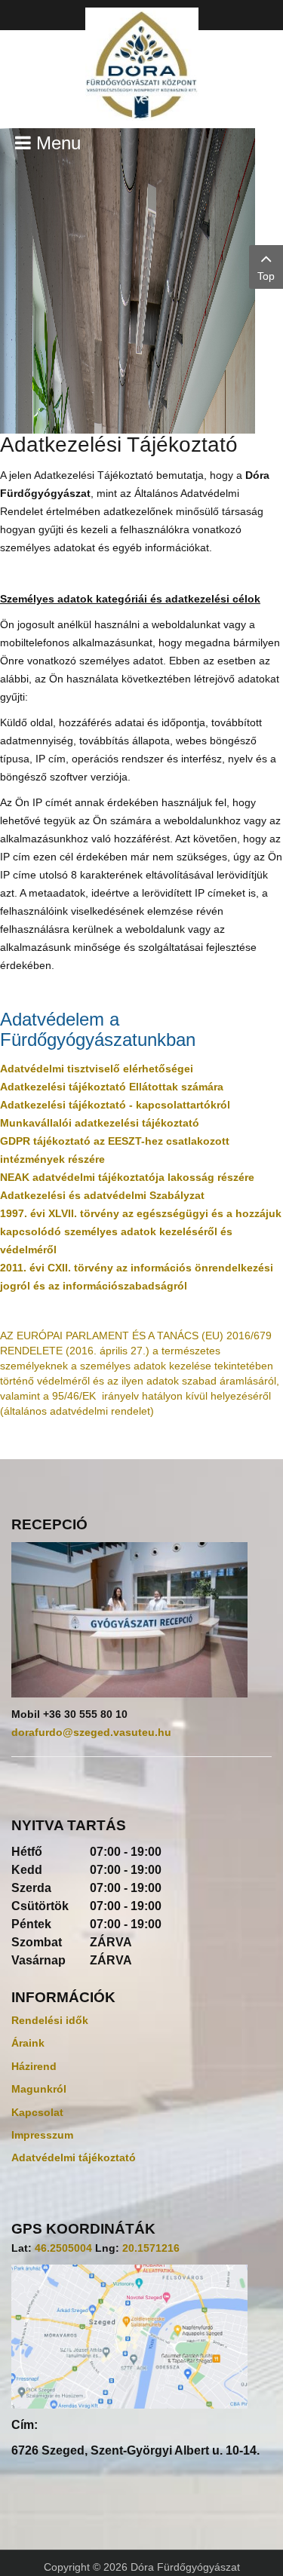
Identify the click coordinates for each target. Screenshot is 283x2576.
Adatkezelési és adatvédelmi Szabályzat (102, 1195)
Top (266, 276)
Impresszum (42, 2135)
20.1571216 (151, 2248)
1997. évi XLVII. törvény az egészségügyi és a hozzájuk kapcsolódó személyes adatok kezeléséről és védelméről (141, 1231)
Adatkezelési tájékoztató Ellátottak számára (112, 1087)
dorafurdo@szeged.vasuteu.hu (91, 1732)
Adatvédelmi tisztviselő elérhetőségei (97, 1069)
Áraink (28, 2043)
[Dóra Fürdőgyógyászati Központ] (141, 64)
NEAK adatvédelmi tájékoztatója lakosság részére (127, 1177)
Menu (56, 143)
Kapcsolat (37, 2112)
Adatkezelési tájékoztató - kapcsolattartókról (115, 1105)
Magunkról (39, 2089)
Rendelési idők (50, 2020)
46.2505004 (63, 2248)
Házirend (34, 2066)
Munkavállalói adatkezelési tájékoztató (100, 1123)
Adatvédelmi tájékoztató (74, 2157)
